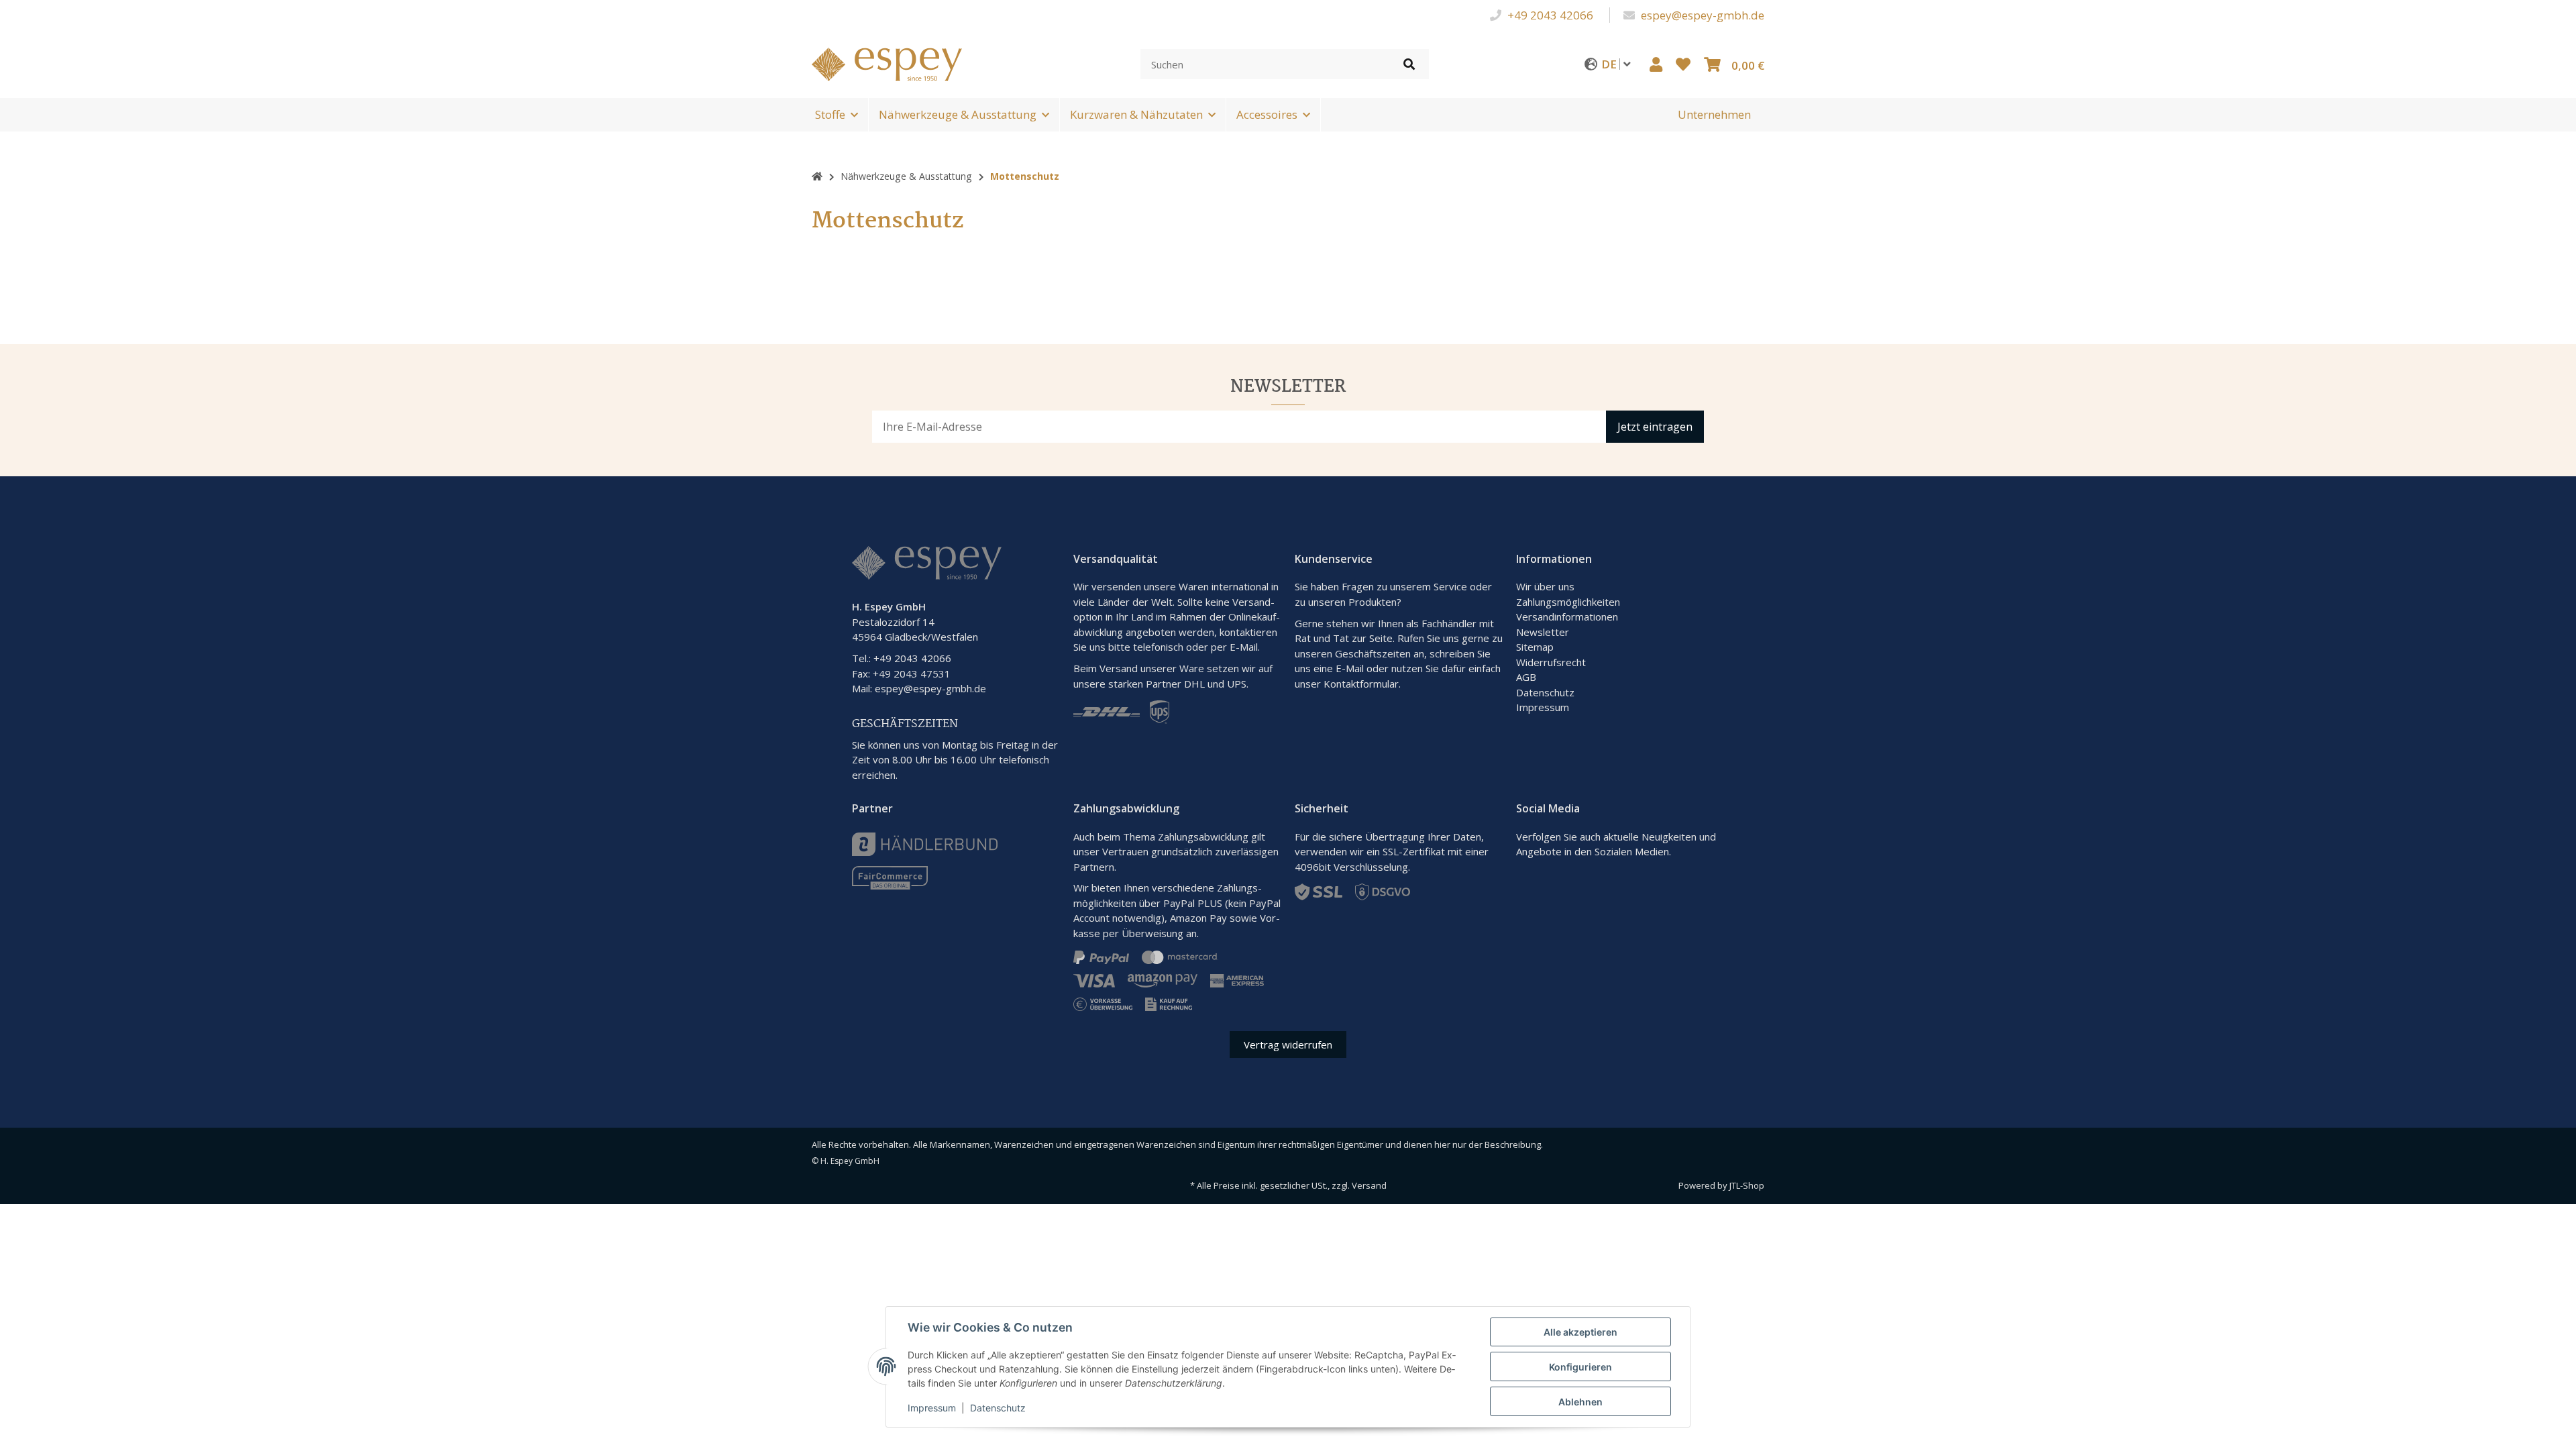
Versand (1369, 1185)
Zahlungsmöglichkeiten (1568, 602)
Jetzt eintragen (1655, 427)
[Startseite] (817, 176)
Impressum (1543, 707)
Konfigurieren (1580, 1367)
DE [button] (1610, 64)
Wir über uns (1545, 586)
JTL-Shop (1747, 1185)
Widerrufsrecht (1551, 662)
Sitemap (1535, 647)
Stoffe (830, 114)
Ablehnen (1580, 1402)
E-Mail (1350, 668)
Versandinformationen (1567, 616)
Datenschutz (1545, 692)
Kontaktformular (1361, 684)
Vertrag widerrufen (1288, 1044)
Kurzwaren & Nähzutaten (1136, 114)
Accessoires (1267, 114)
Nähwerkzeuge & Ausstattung (958, 114)
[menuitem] (1714, 115)
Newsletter (1543, 632)
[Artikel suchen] (1409, 64)
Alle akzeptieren (1580, 1332)
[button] (1656, 64)
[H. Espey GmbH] (887, 63)
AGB (1526, 677)
